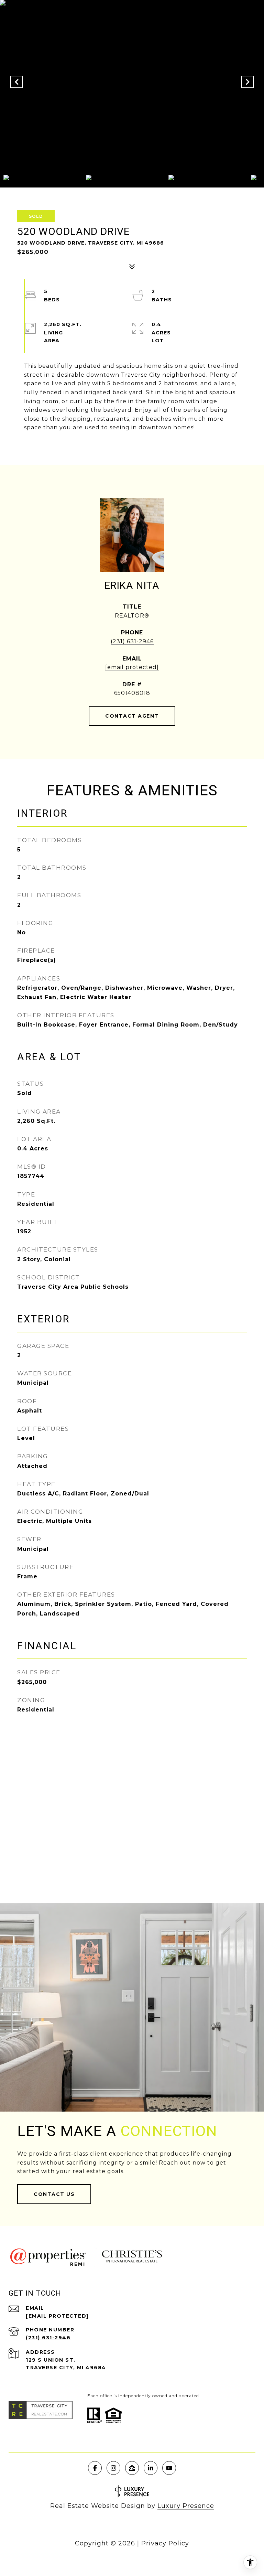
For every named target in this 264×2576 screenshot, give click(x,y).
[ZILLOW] (132, 2468)
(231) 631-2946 (132, 641)
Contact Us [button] (54, 2194)
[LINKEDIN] (151, 2468)
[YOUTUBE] (169, 2468)
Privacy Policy (165, 2543)
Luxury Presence (186, 2506)
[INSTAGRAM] (113, 2468)
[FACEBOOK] (95, 2468)
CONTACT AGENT (132, 716)
